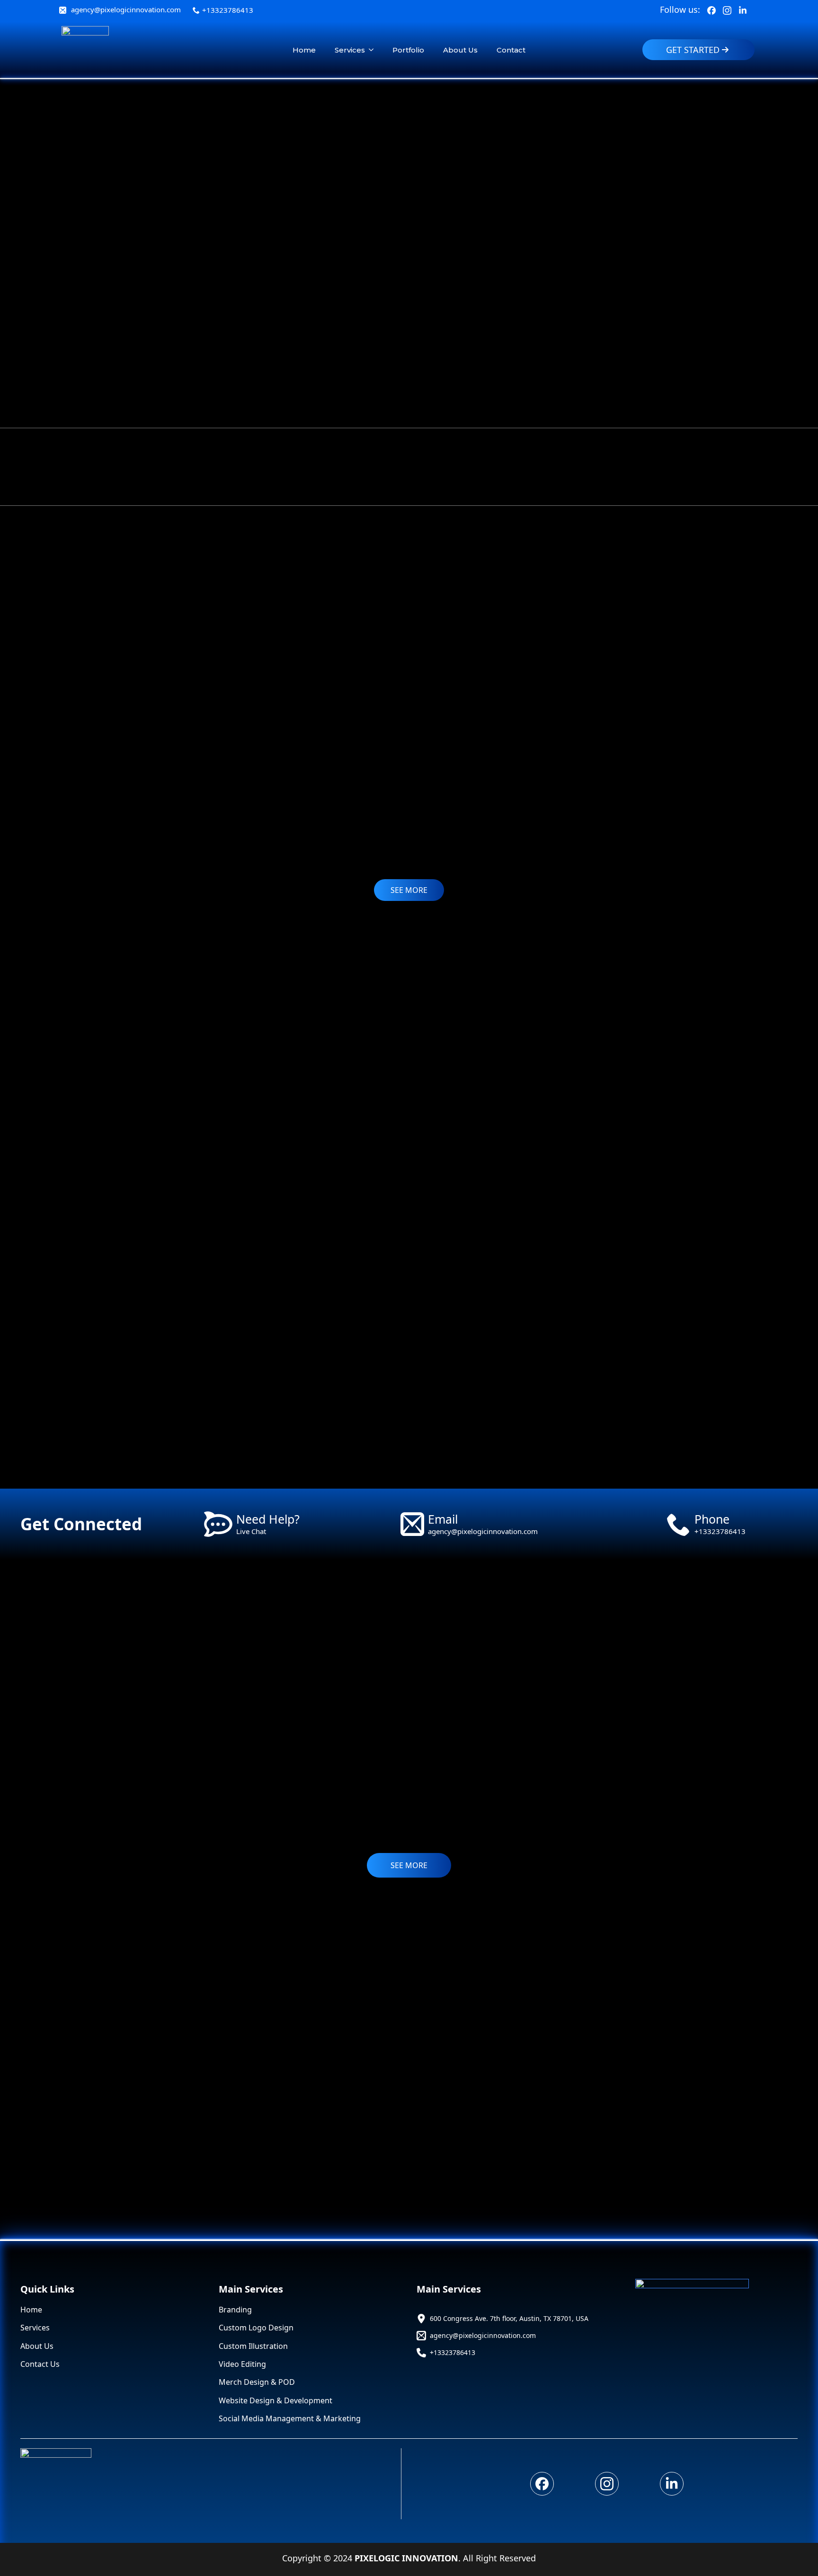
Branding (235, 2310)
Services (350, 50)
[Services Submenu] (374, 50)
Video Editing (242, 2364)
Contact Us (40, 2364)
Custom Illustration (253, 2346)
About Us (460, 50)
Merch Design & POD (257, 2382)
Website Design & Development (276, 2400)
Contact (511, 50)
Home (304, 50)
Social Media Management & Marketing (290, 2418)
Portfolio (408, 50)
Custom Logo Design (256, 2328)
